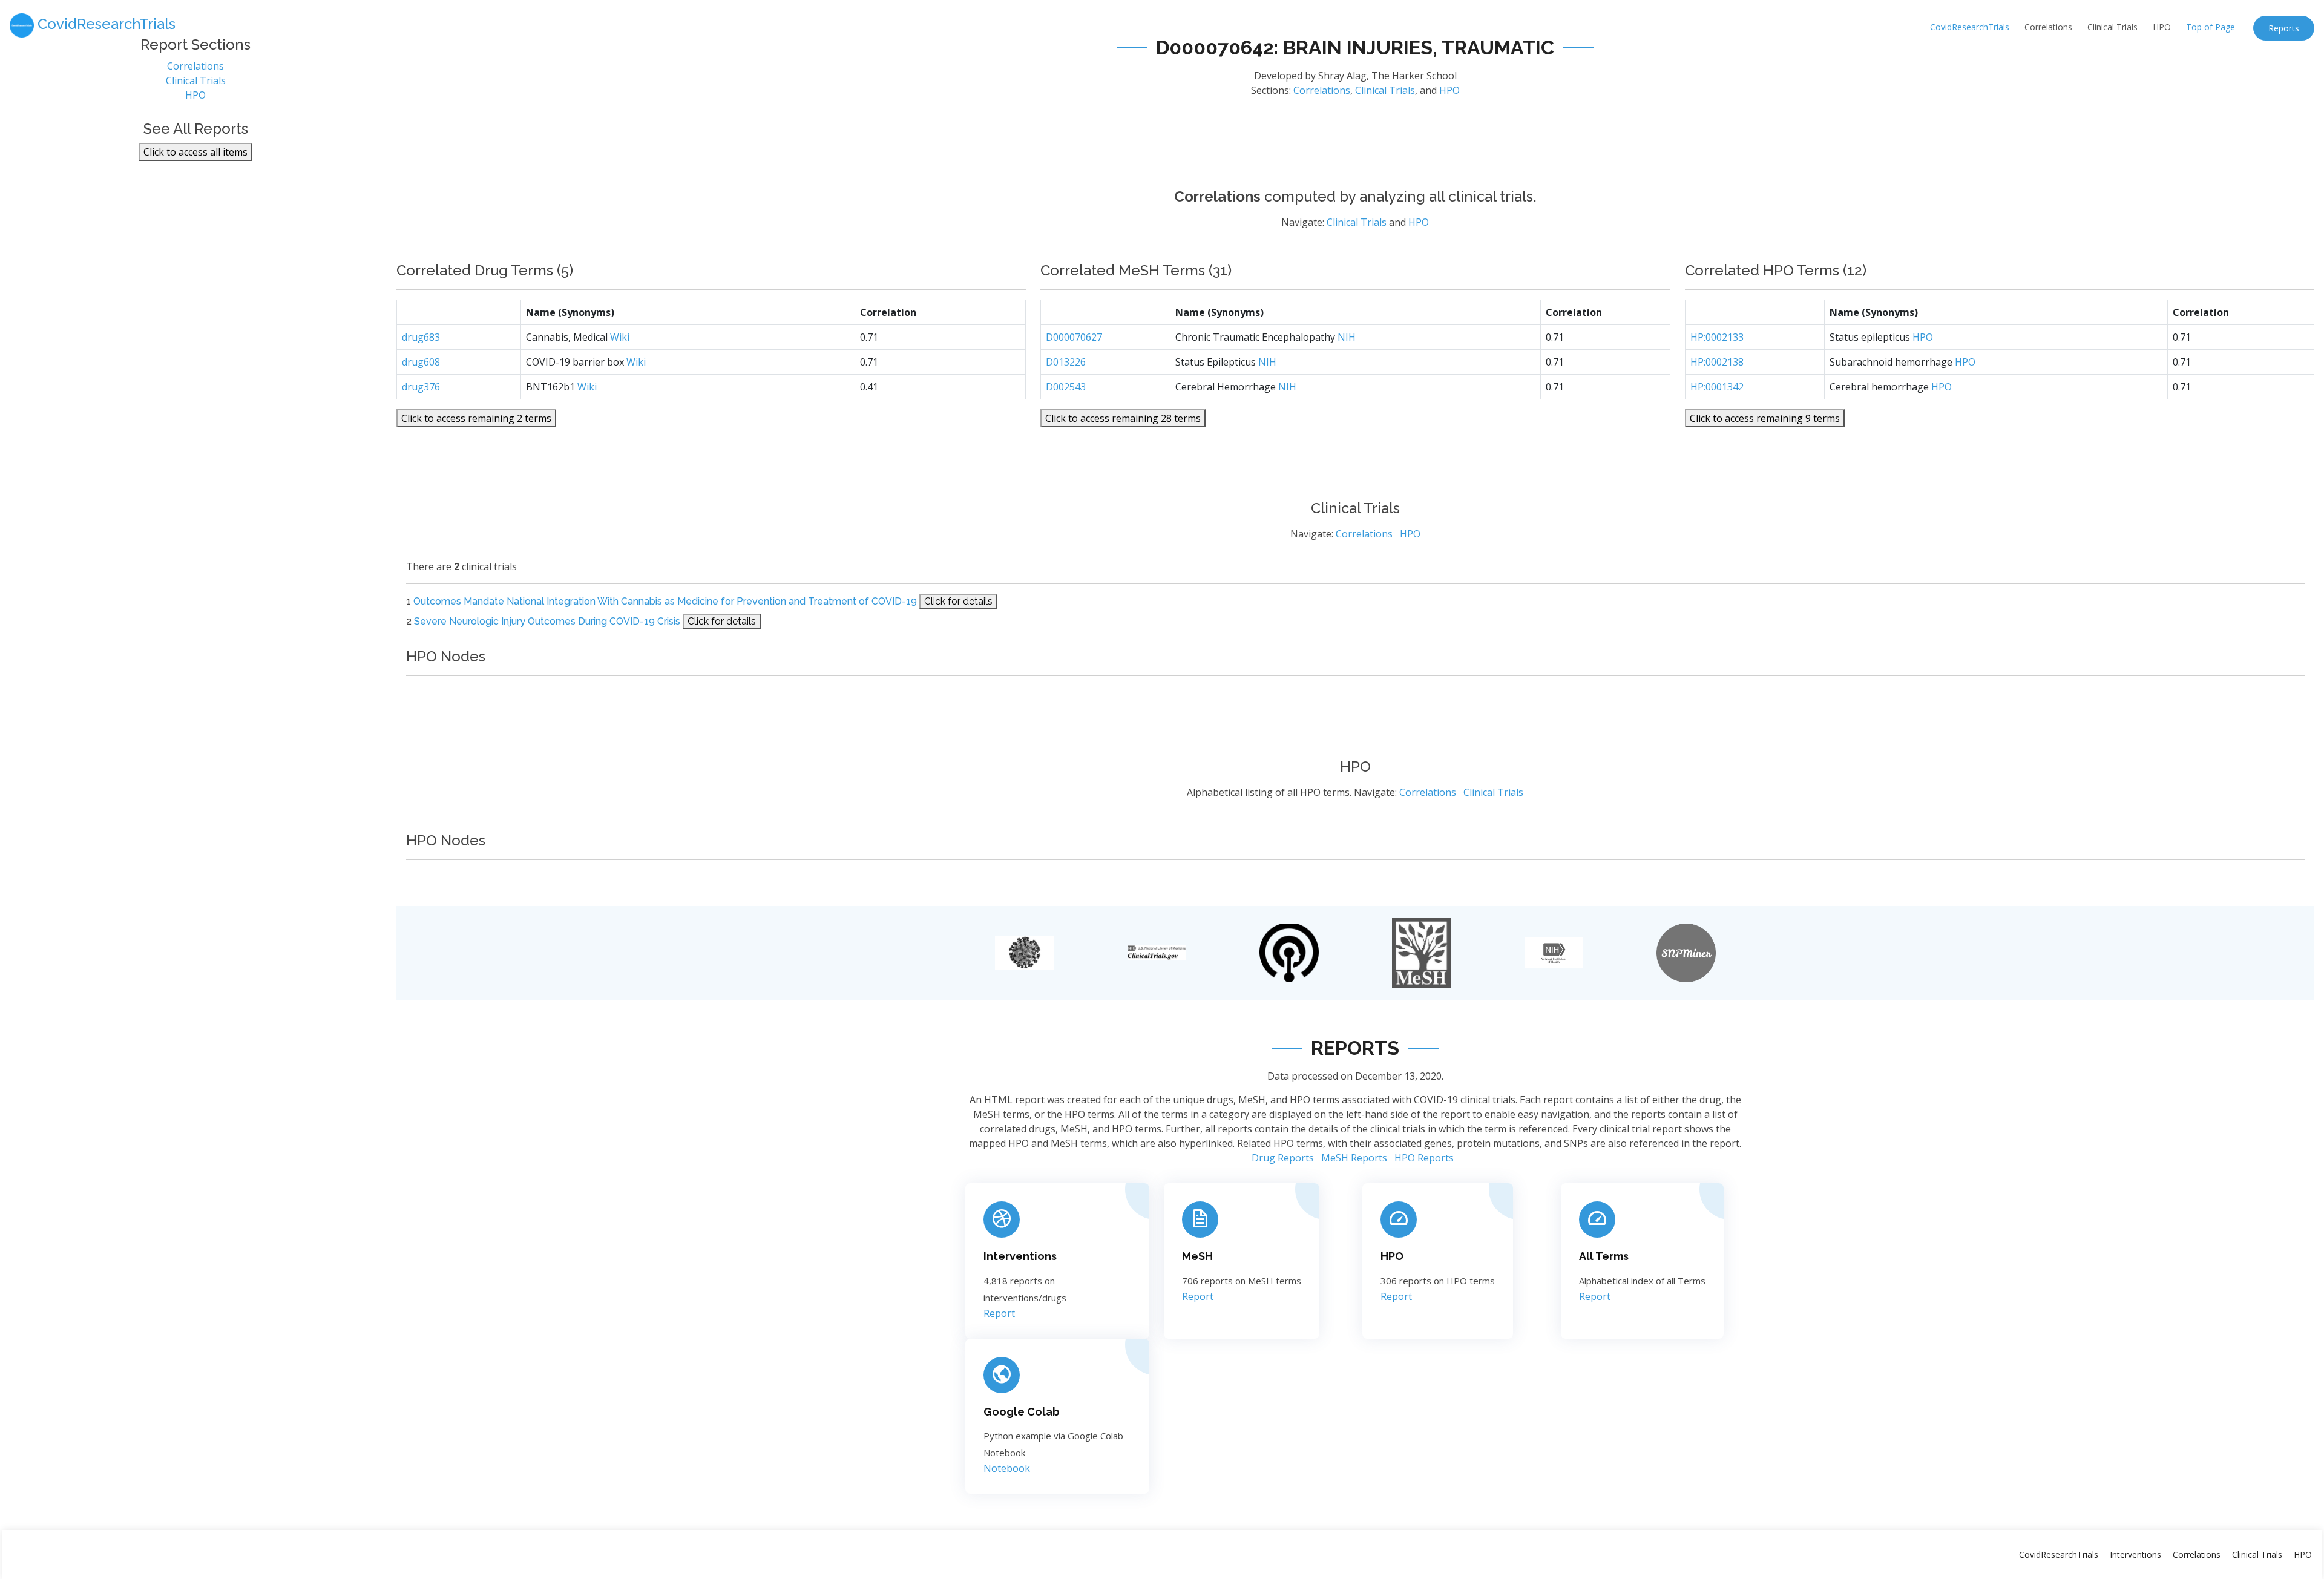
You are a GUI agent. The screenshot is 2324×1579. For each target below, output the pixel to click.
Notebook (1007, 1468)
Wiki (620, 337)
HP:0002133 (1717, 337)
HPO (2162, 27)
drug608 (421, 362)
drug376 (421, 387)
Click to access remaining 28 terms (1123, 418)
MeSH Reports (1354, 1158)
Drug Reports (1283, 1158)
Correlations (2048, 27)
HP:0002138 (1717, 362)
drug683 (421, 337)
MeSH (1197, 1256)
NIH (1347, 337)
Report (999, 1313)
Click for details (958, 601)
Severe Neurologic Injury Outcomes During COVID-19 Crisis (547, 621)
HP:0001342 (1717, 387)
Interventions (1020, 1256)
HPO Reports (1424, 1158)
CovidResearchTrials (1970, 27)
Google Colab (1022, 1412)
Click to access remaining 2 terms (476, 418)
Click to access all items (195, 152)
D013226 (1066, 362)
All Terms (1604, 1256)
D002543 (1066, 387)
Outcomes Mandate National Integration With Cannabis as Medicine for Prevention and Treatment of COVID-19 (665, 601)
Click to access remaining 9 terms (1765, 418)
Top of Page (2211, 27)
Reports (2284, 28)
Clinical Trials (2112, 27)
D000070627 (1074, 337)
